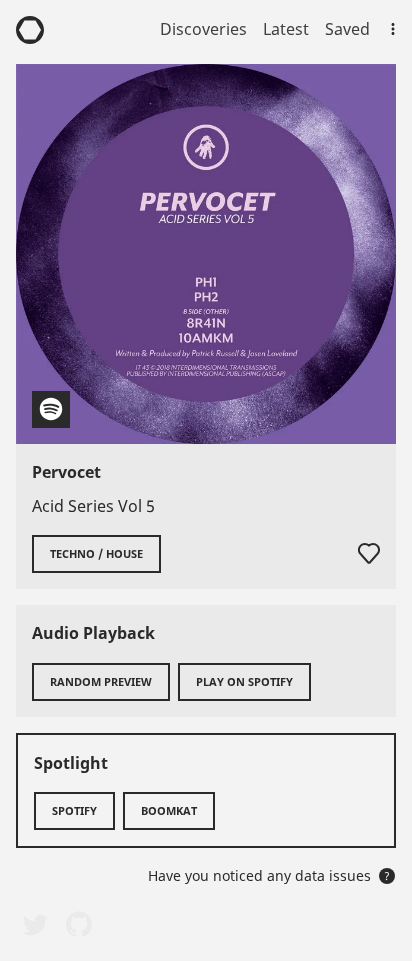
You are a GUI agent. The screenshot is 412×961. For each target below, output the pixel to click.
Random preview (101, 681)
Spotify (74, 810)
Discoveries (203, 29)
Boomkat (169, 810)
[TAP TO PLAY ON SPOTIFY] (206, 254)
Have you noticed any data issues (269, 875)
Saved (347, 29)
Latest (286, 29)
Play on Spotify (244, 681)
